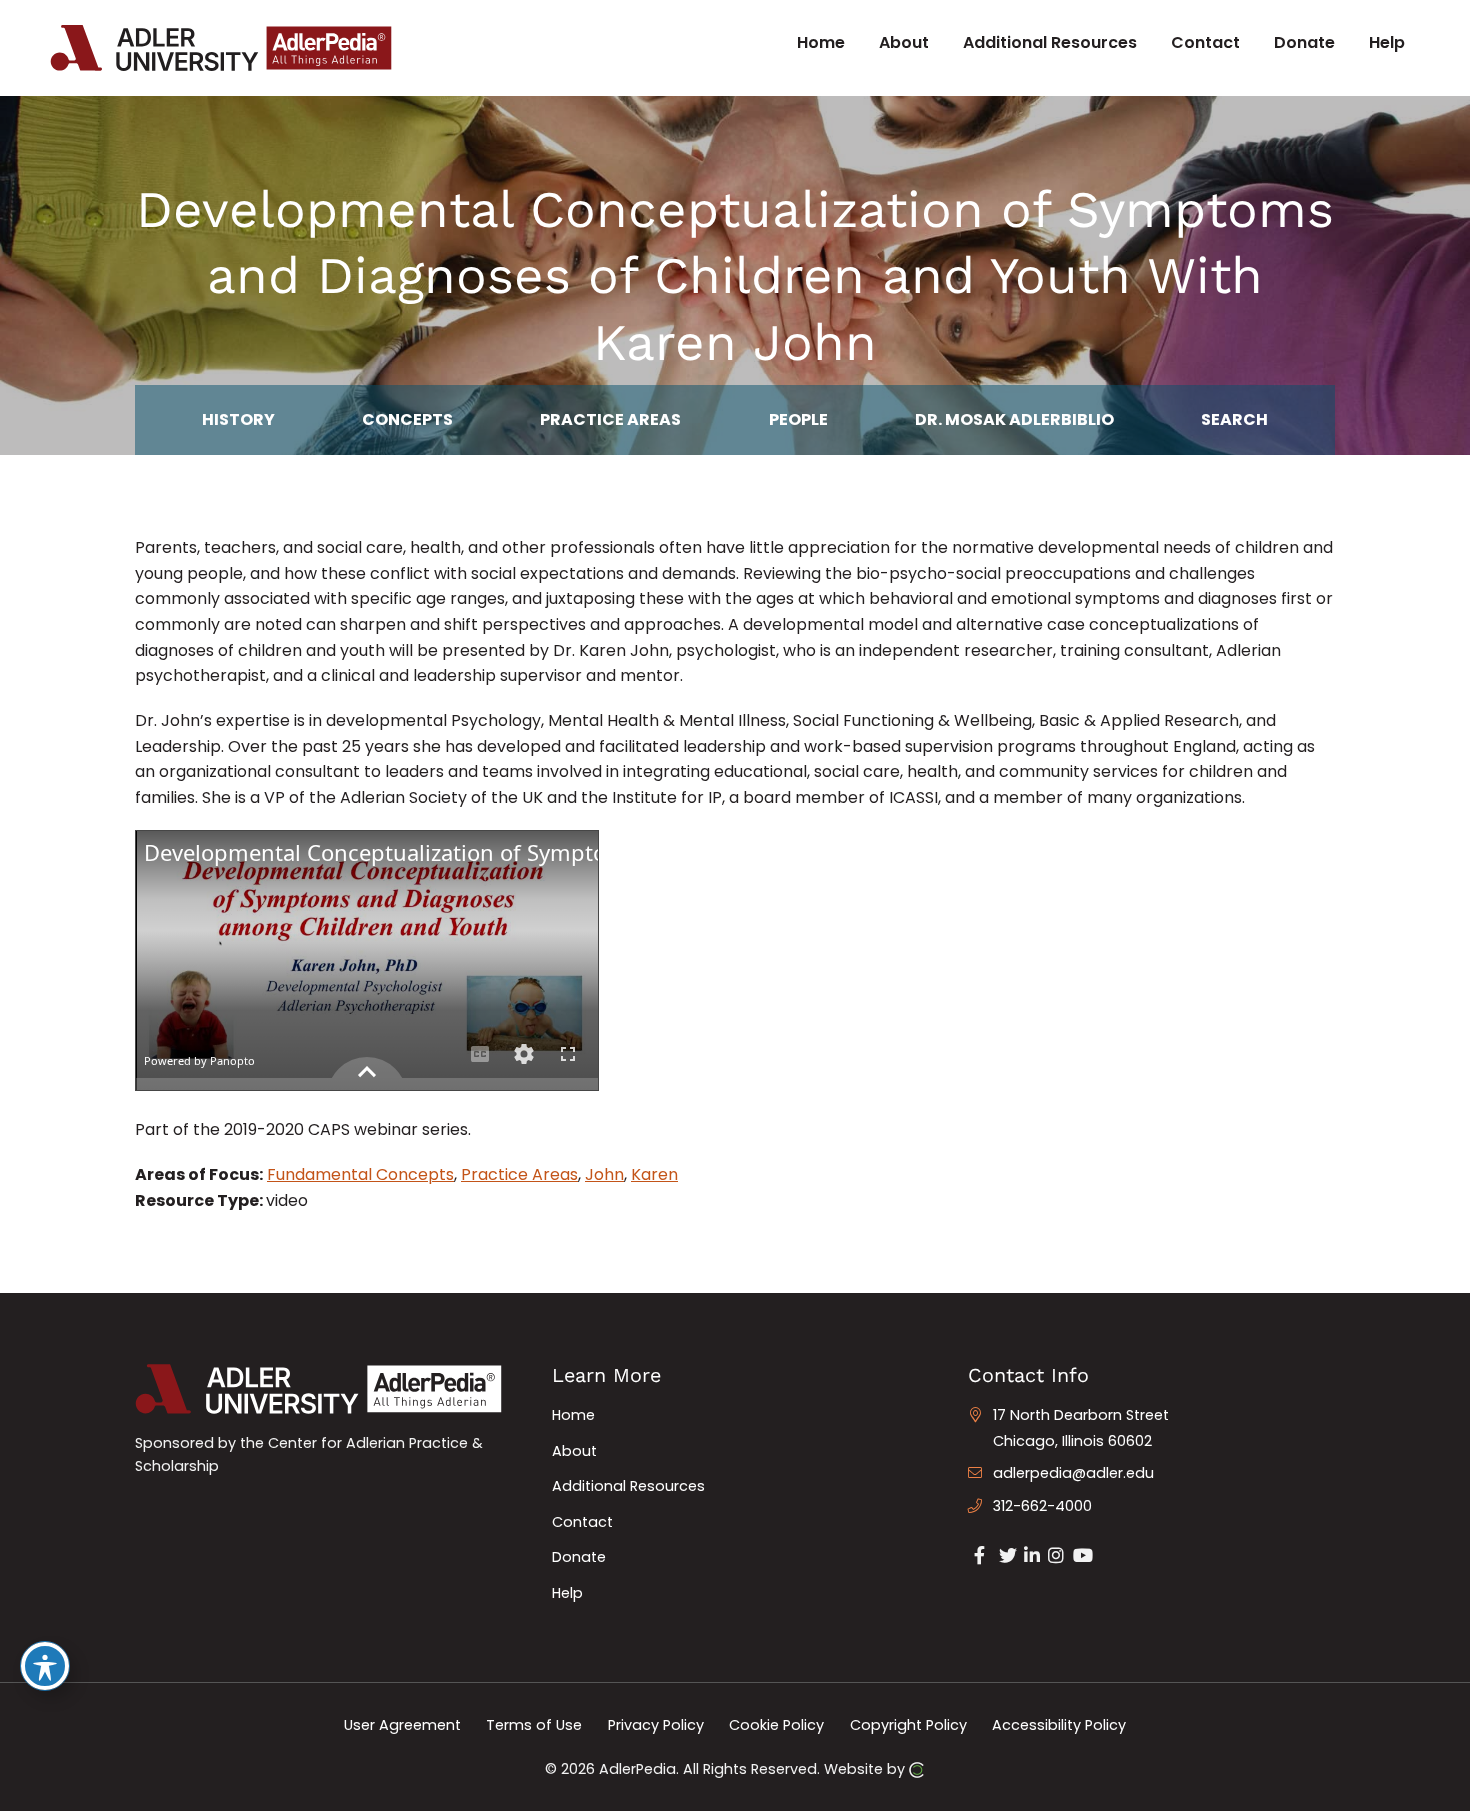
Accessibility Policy (1059, 1725)
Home (573, 1415)
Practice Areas (519, 1174)
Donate (579, 1557)
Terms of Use (534, 1725)
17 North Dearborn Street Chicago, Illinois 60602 (1081, 1428)
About (574, 1451)
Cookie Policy (776, 1725)
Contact (582, 1522)
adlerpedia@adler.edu (1073, 1473)
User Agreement (402, 1725)
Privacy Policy (656, 1725)
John (604, 1174)
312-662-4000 (1042, 1506)
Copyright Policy (908, 1725)
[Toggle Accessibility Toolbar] (45, 1666)
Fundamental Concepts (360, 1174)
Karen (654, 1174)
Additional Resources (628, 1486)
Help (567, 1593)
